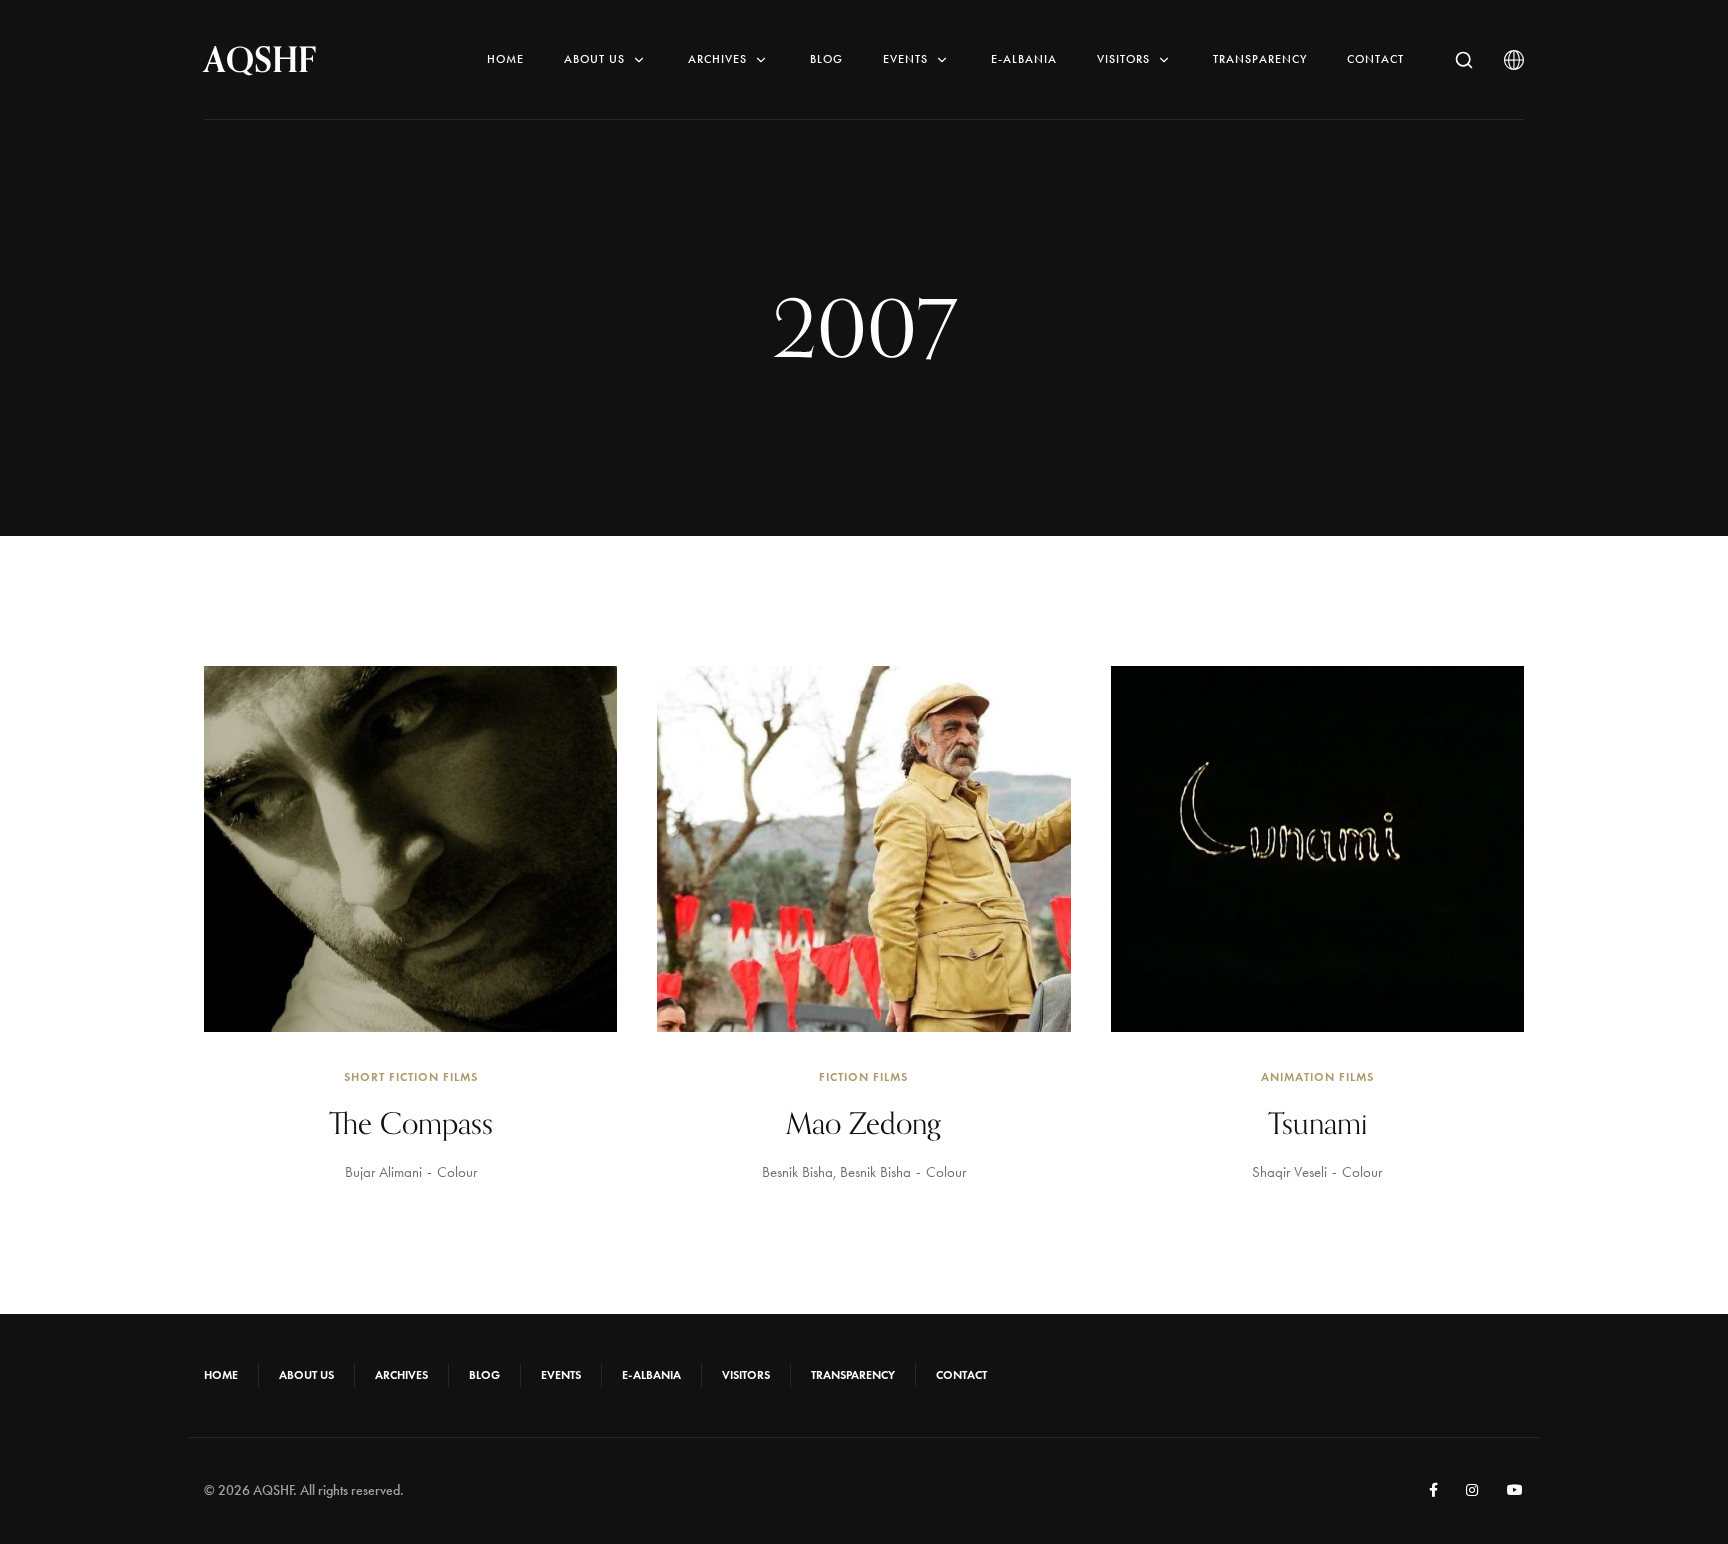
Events (905, 59)
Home (505, 59)
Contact (1375, 59)
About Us (594, 59)
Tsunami (1317, 1123)
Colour (457, 1172)
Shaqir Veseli (1289, 1172)
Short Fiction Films (411, 1076)
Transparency (1260, 59)
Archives (717, 59)
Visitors (1123, 59)
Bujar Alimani (383, 1172)
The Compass (411, 1123)
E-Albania (1024, 59)
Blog (826, 59)
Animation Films (1317, 1076)
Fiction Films (863, 1076)
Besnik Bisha (797, 1172)
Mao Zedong (863, 1123)
